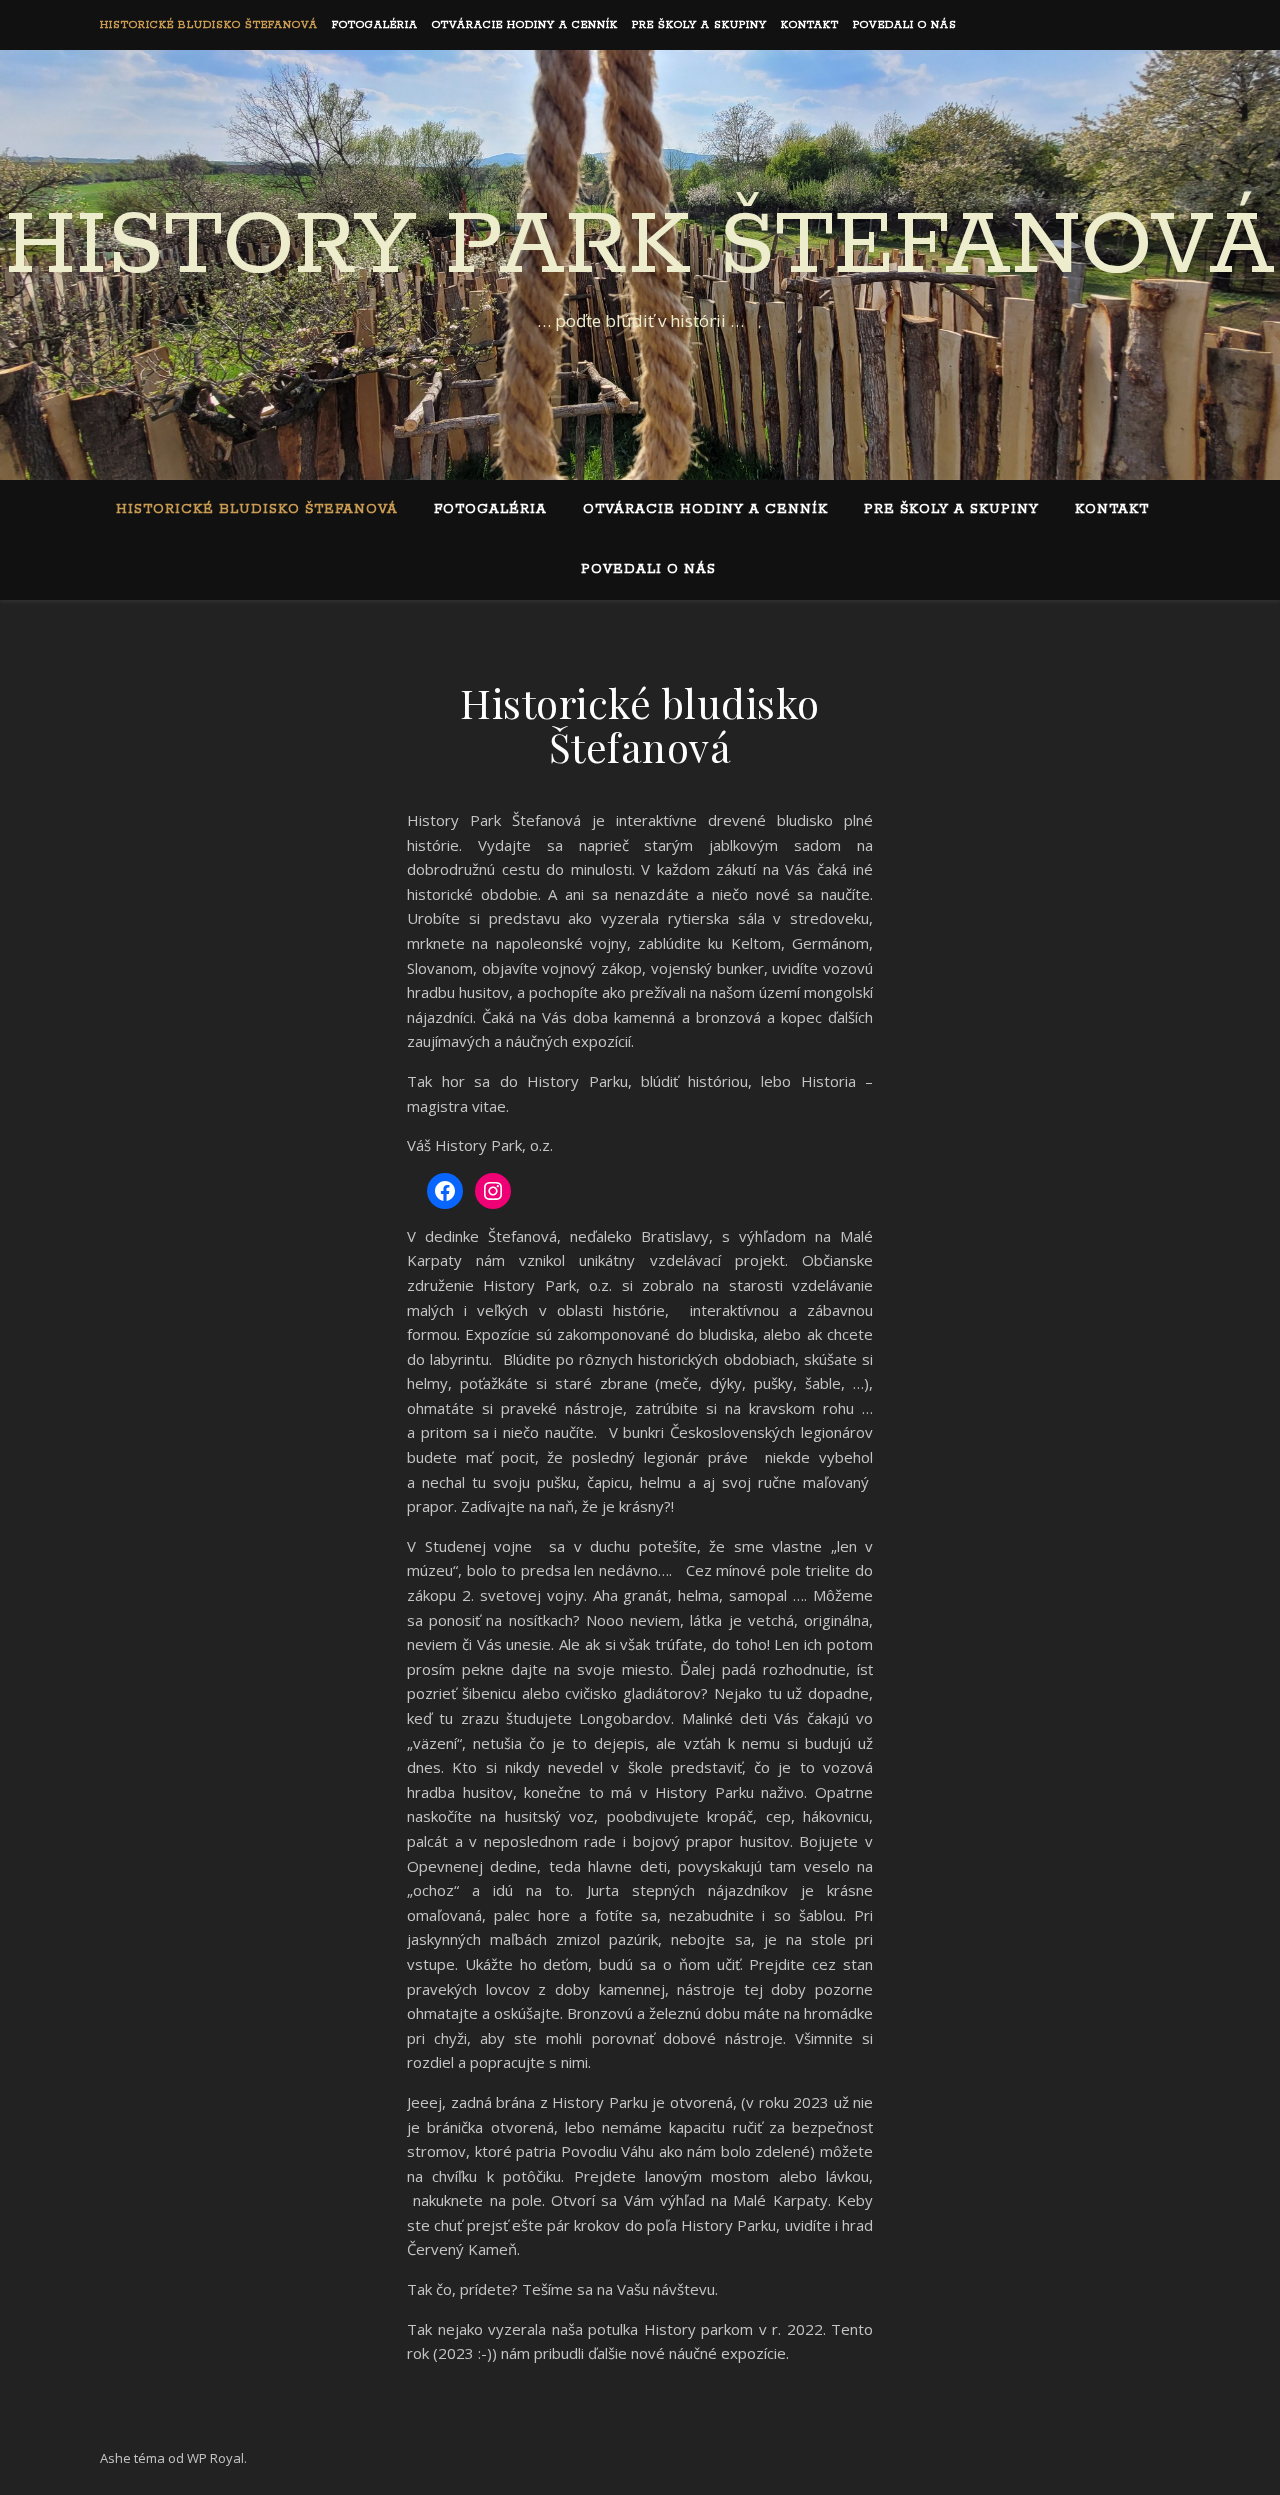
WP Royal (215, 2458)
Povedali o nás (905, 25)
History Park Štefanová (640, 247)
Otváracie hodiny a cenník (525, 25)
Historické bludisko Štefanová (209, 25)
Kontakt (810, 25)
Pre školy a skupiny (699, 25)
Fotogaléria (375, 25)
